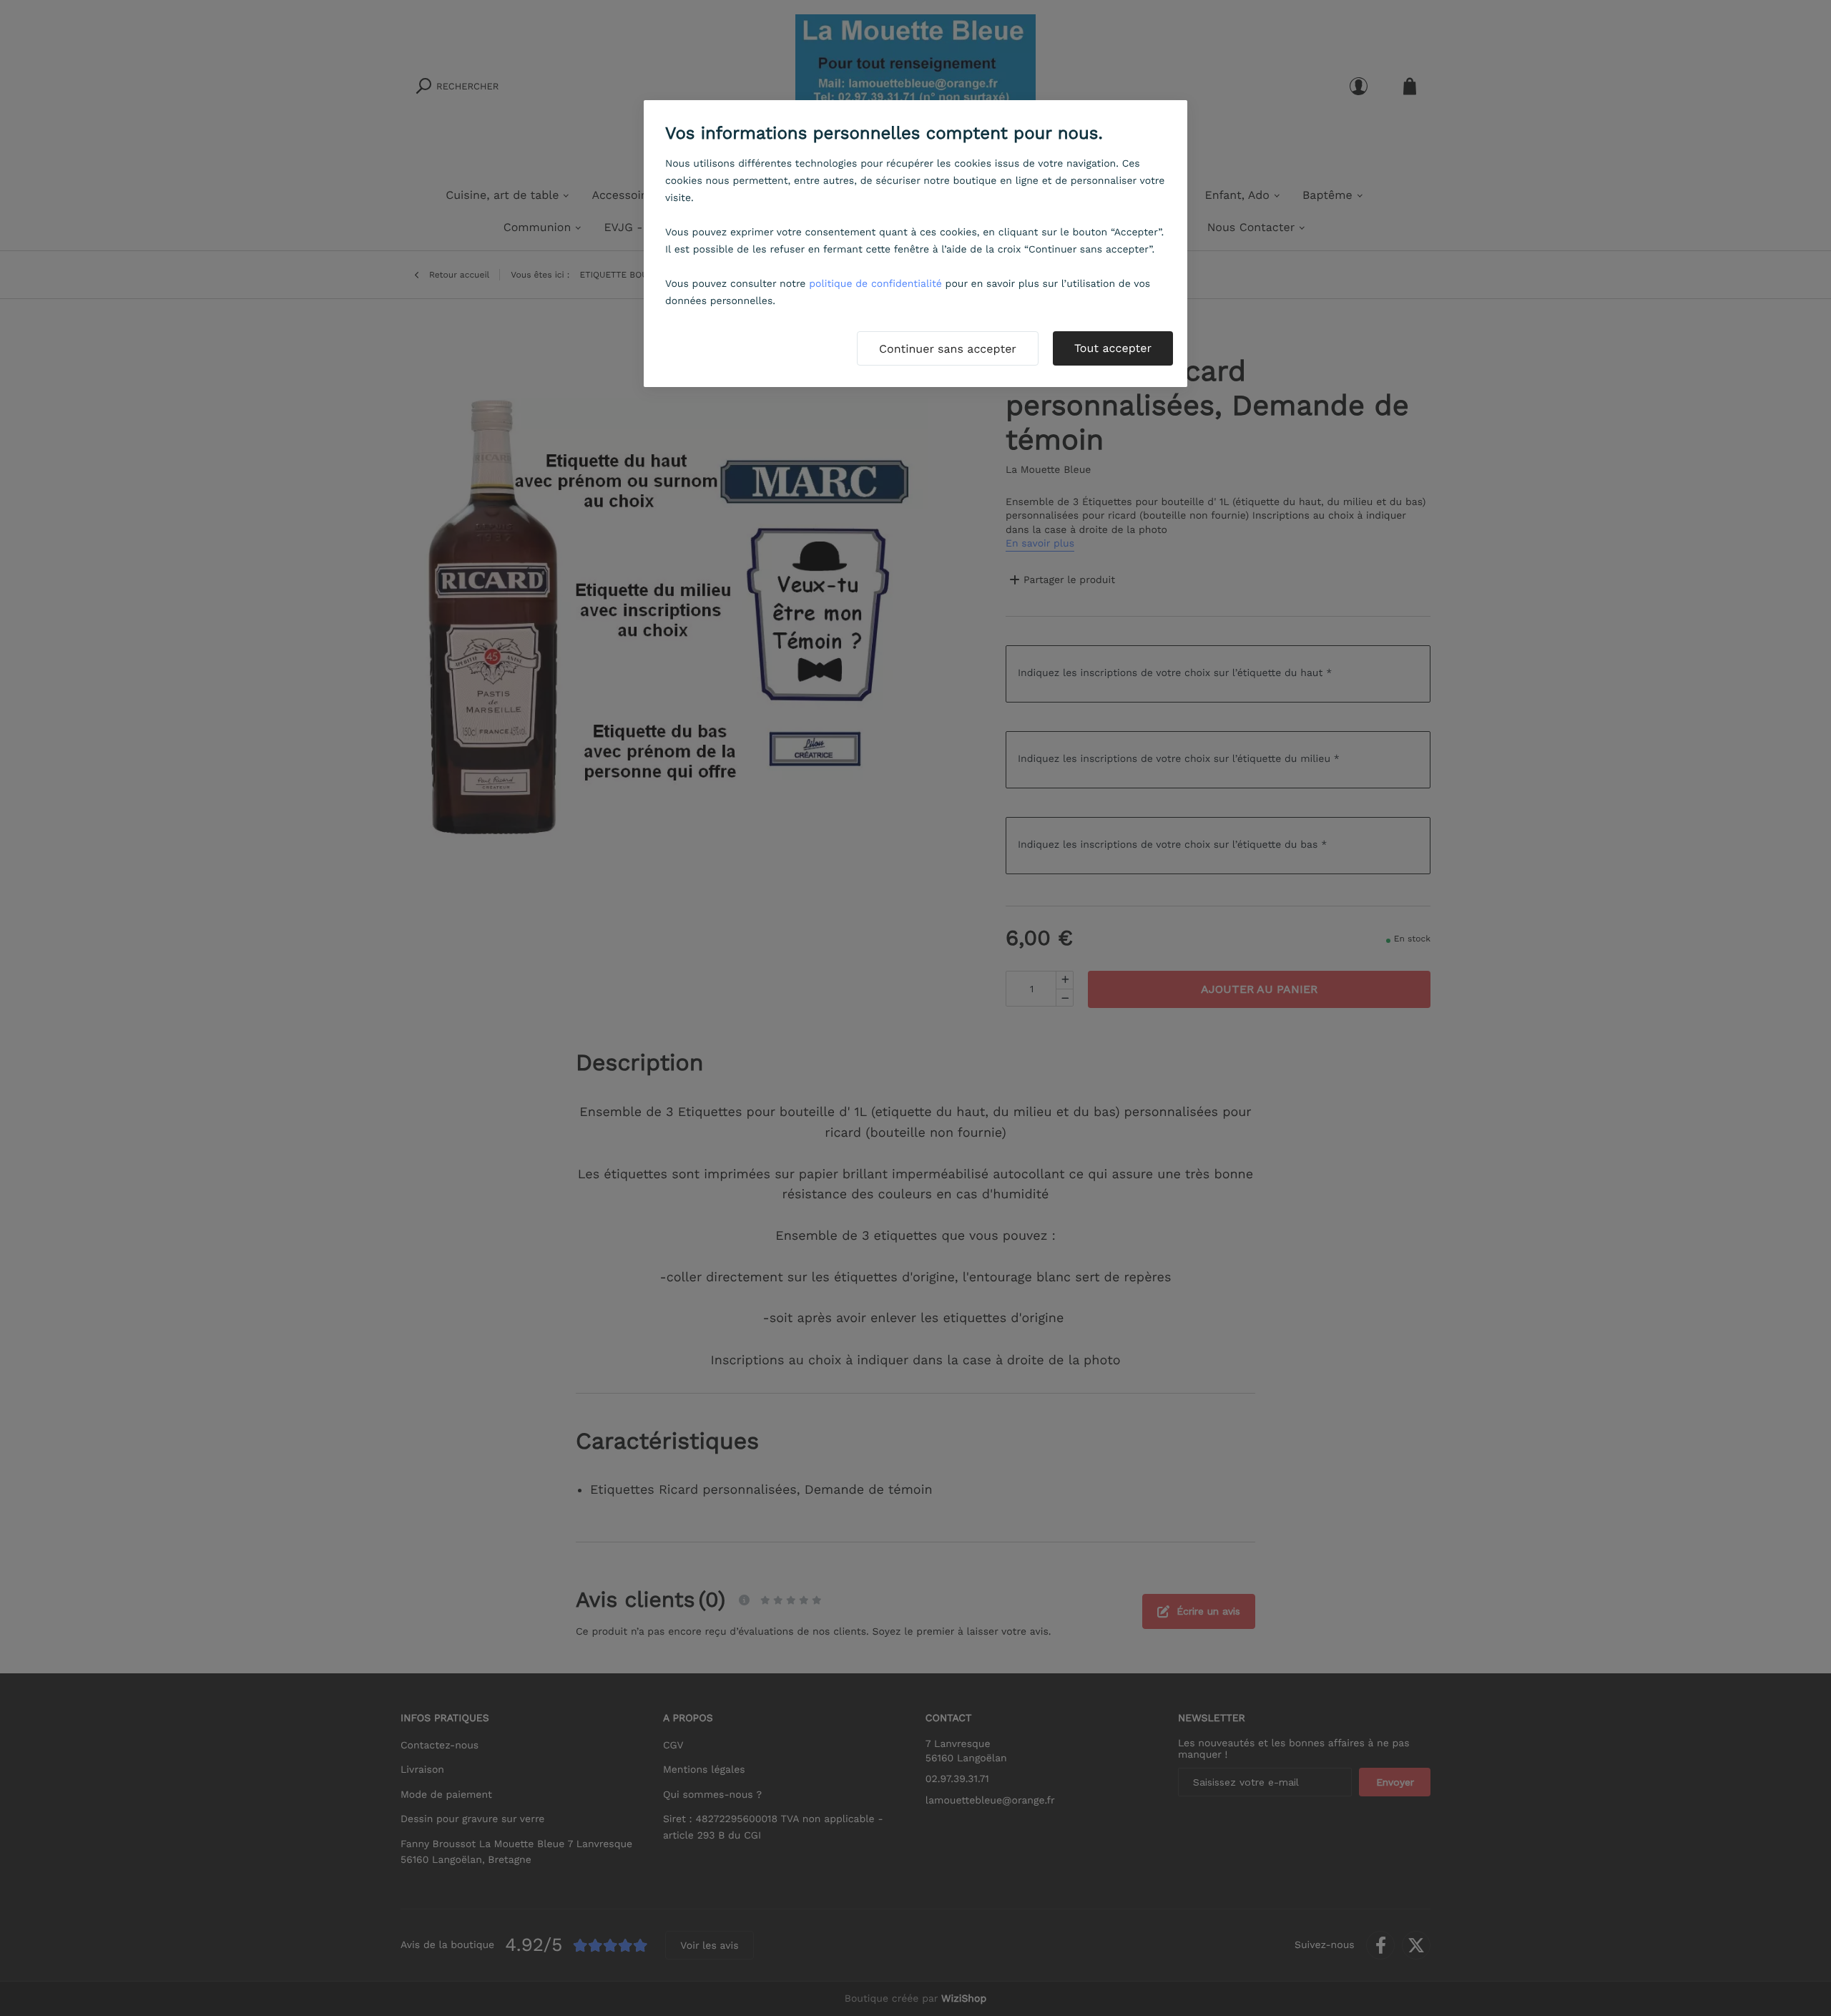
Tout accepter (1113, 348)
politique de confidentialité (875, 284)
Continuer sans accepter (948, 349)
